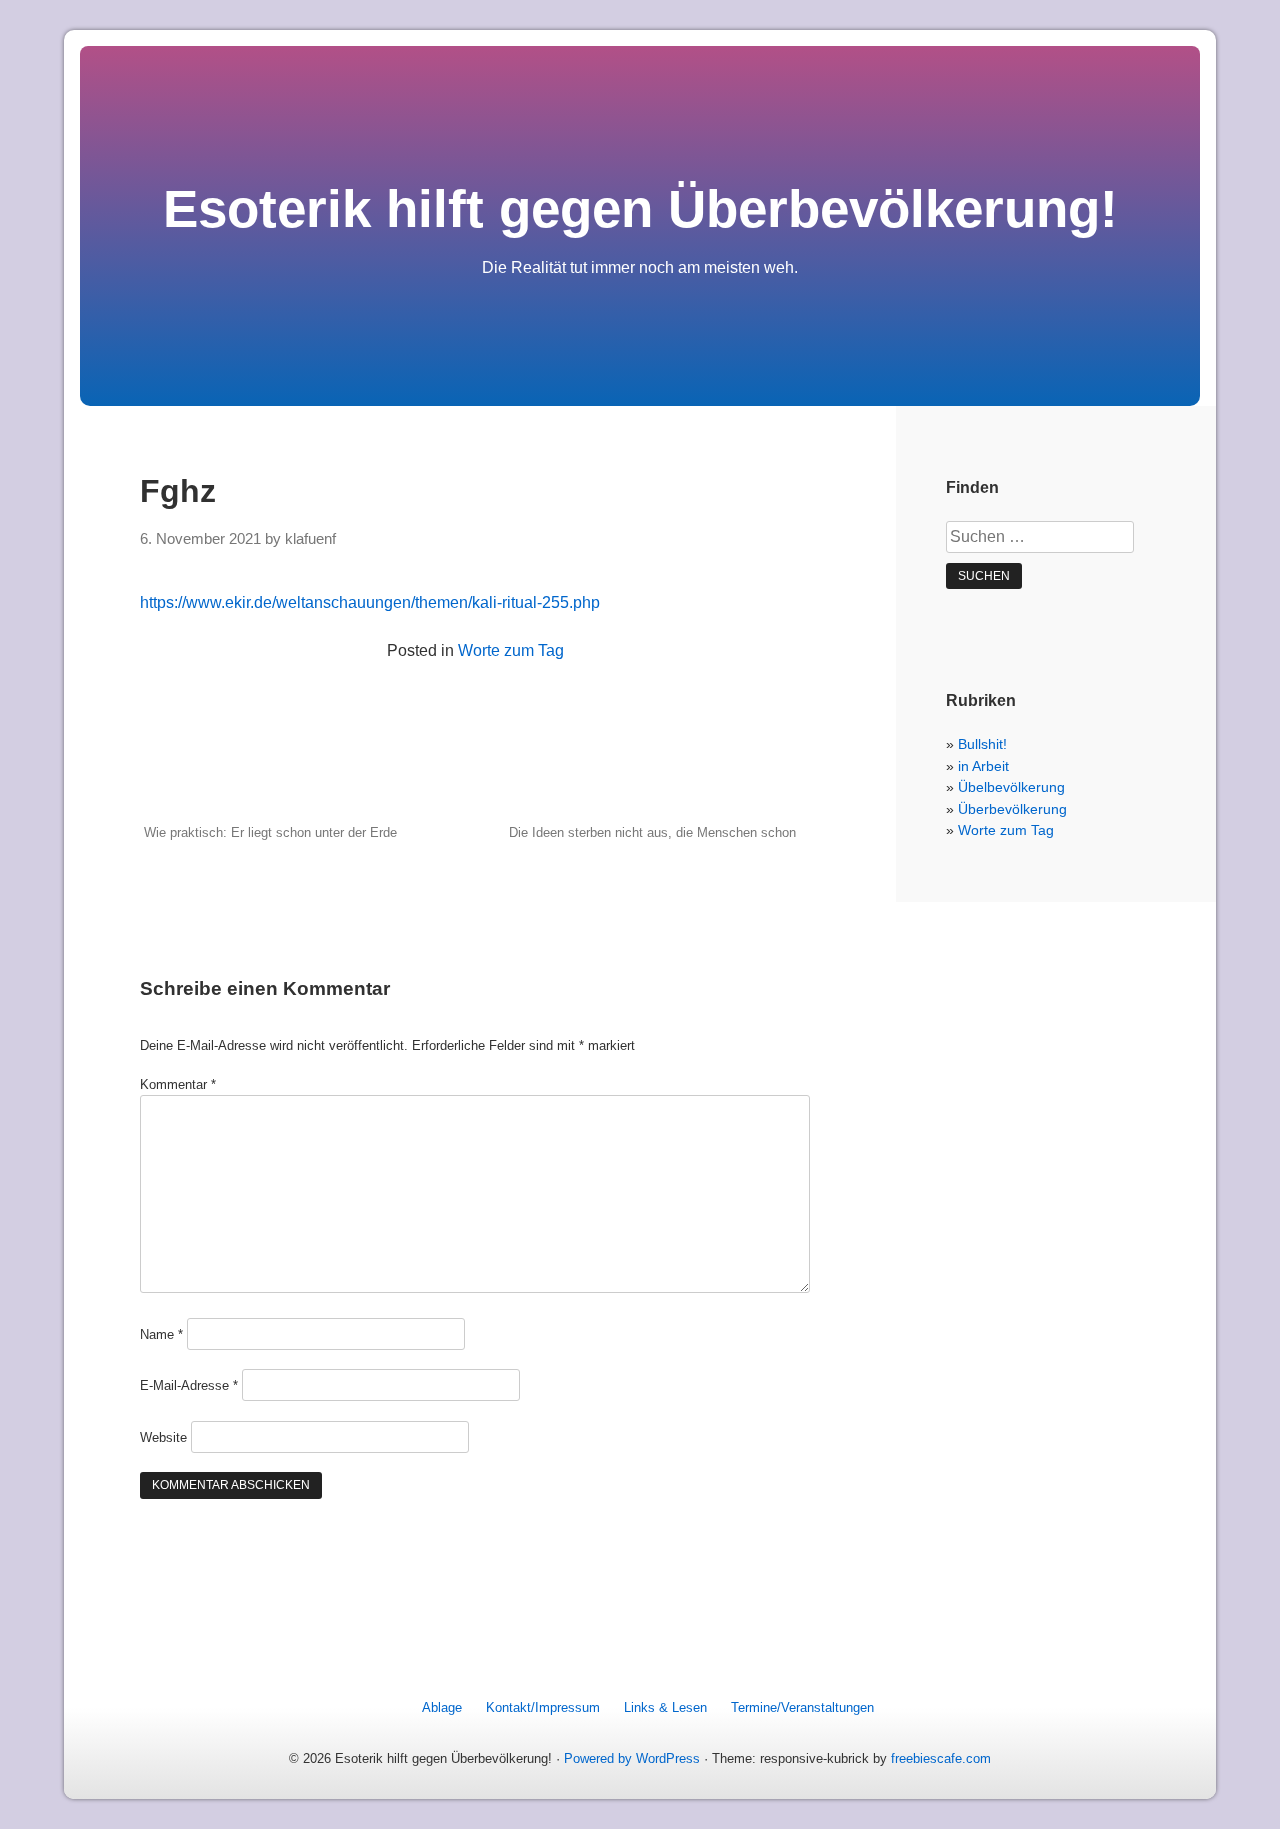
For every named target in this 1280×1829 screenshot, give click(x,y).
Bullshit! (982, 744)
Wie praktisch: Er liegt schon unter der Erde (270, 832)
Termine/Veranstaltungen (802, 1707)
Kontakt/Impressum (543, 1707)
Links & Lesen (665, 1707)
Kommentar (178, 1084)
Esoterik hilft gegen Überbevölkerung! (640, 208)
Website (163, 1437)
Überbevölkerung (1012, 809)
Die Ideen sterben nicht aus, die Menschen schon (652, 832)
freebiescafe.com (941, 1758)
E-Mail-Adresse (189, 1385)
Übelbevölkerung (1011, 787)
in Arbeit (983, 766)
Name (161, 1334)
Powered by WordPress (632, 1758)
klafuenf (310, 539)
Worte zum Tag (511, 650)
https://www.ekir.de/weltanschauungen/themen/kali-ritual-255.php (370, 602)
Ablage (442, 1707)
